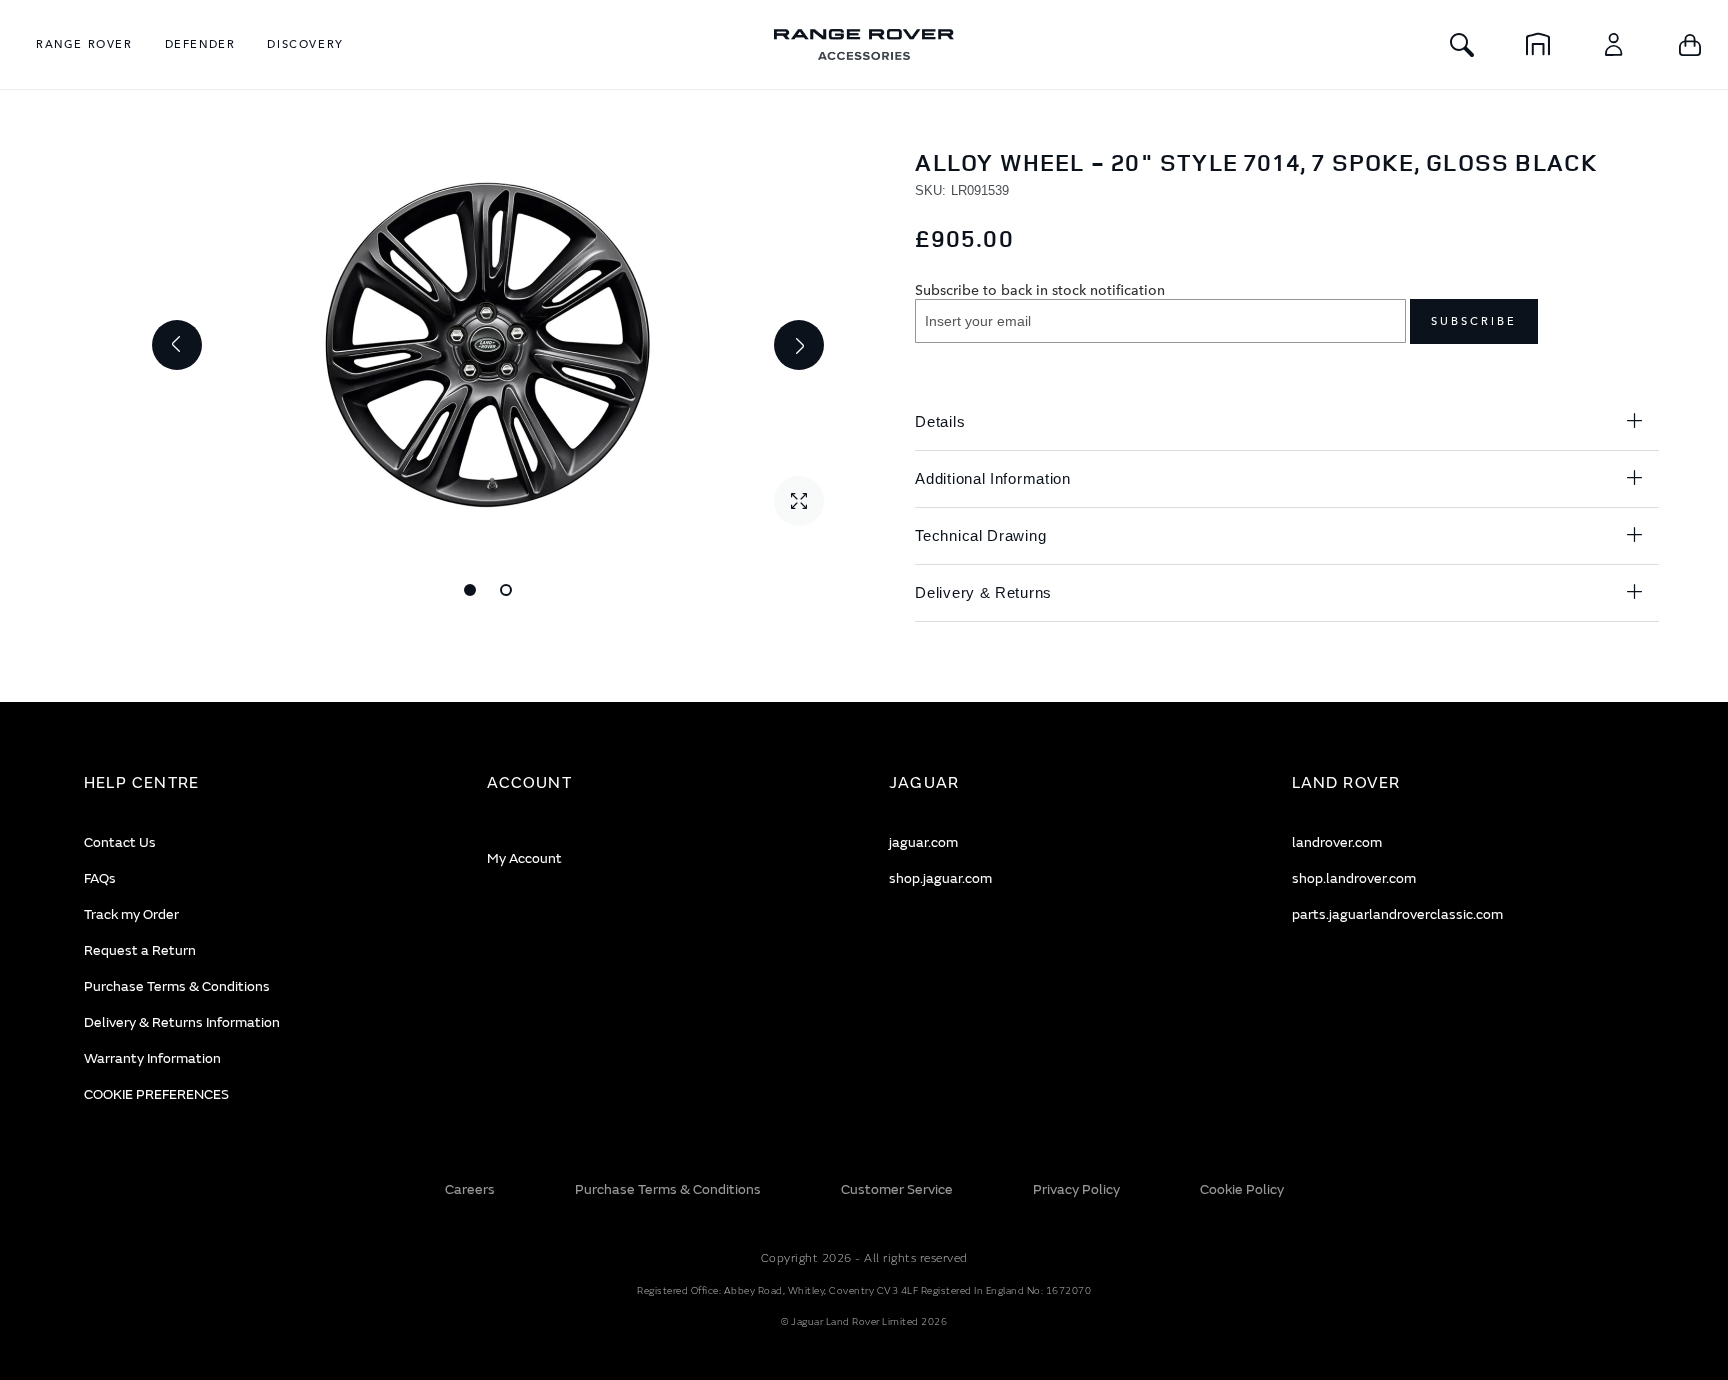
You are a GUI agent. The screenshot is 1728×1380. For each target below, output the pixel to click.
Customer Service (897, 1189)
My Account (524, 858)
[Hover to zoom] (488, 345)
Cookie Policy (1242, 1189)
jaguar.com (923, 842)
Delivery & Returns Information (182, 1022)
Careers (470, 1189)
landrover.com (1337, 842)
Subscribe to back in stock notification (1040, 289)
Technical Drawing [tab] (980, 535)
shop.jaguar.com (940, 878)
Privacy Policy (1076, 1189)
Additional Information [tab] (992, 478)
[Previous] (177, 345)
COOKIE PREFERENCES (156, 1094)
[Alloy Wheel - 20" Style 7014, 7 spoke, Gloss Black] (470, 590)
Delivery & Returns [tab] (983, 592)
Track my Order (131, 914)
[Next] (799, 345)
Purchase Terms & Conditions (177, 986)
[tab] (260, 783)
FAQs (100, 878)
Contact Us (120, 842)
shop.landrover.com (1354, 878)
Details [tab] (940, 421)
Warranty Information (152, 1058)
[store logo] (864, 44)
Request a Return (140, 950)
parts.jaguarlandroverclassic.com (1397, 914)
